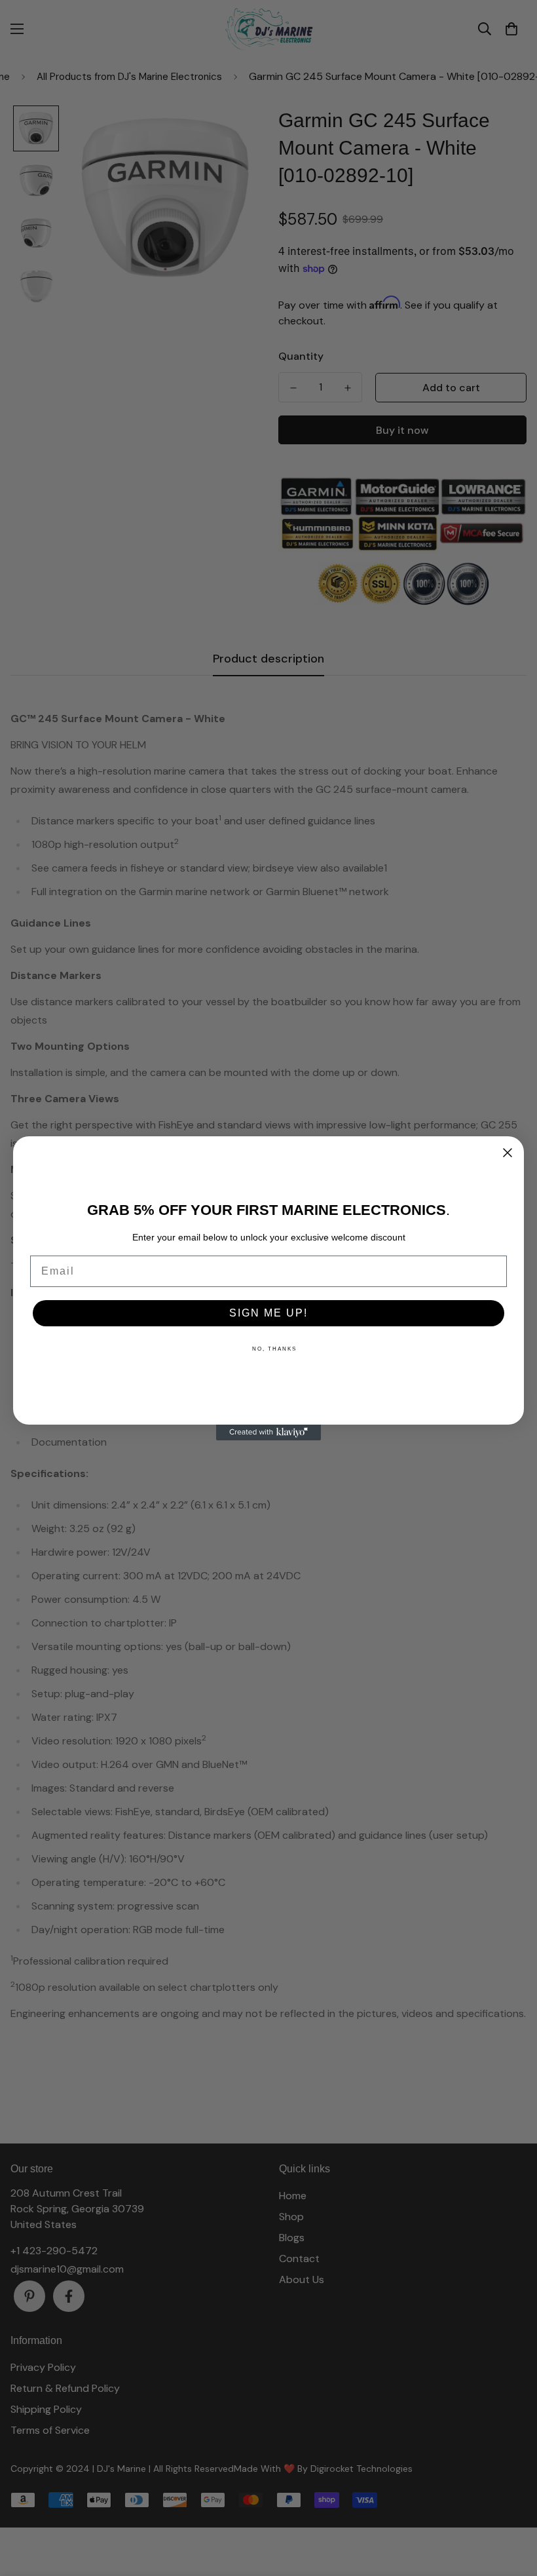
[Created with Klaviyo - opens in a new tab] (268, 1432)
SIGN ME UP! (268, 1313)
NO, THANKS (274, 1349)
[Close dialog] (508, 1153)
